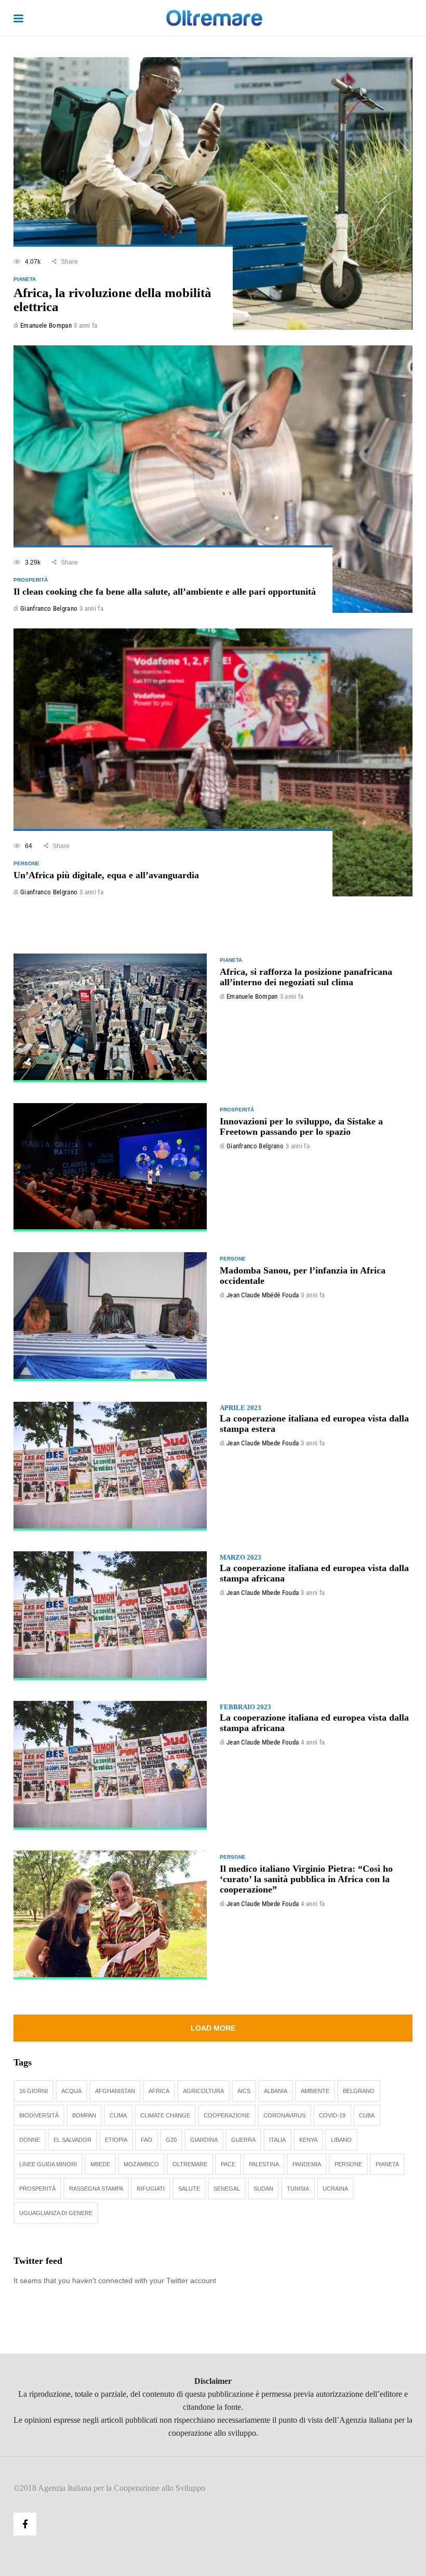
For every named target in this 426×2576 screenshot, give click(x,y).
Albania (276, 2091)
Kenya (308, 2140)
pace (228, 2164)
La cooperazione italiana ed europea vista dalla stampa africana (314, 1568)
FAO (147, 2140)
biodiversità (39, 2115)
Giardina (204, 2140)
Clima (118, 2115)
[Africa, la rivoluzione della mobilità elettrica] (213, 193)
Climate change (165, 2115)
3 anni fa (86, 325)
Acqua (71, 2091)
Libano (341, 2140)
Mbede (100, 2164)
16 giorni (34, 2091)
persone (348, 2164)
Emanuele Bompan (46, 325)
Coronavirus (284, 2115)
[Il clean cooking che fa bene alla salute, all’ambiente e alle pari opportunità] (213, 479)
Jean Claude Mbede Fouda (263, 1443)
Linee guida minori (48, 2164)
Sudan (263, 2189)
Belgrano (359, 2091)
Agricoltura (203, 2091)
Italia (277, 2140)
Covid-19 (332, 2115)
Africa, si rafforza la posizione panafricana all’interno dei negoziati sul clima (306, 977)
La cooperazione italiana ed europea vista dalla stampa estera (314, 1419)
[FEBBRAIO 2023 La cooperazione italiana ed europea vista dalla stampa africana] (110, 1765)
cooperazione (227, 2115)
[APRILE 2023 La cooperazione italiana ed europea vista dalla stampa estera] (110, 1466)
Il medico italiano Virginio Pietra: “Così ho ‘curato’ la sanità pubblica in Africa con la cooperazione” (306, 1879)
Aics (244, 2091)
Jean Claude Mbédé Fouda (263, 1295)
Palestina (264, 2164)
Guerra (243, 2140)
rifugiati (151, 2189)
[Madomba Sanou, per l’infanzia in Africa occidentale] (110, 1317)
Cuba (367, 2115)
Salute (189, 2189)
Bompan (84, 2115)
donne (30, 2140)
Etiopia (116, 2140)
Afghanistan (115, 2091)
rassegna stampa (96, 2189)
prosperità (37, 2189)
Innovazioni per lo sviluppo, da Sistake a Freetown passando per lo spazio (301, 1126)
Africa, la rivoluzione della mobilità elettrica (112, 300)
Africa (159, 2091)
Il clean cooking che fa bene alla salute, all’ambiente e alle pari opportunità (165, 592)
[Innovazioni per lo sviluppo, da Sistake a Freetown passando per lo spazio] (110, 1168)
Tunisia (298, 2189)
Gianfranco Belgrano (49, 608)
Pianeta (387, 2164)
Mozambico (141, 2164)
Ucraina (335, 2189)
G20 (171, 2140)
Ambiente (315, 2091)
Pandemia (307, 2164)
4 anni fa (313, 1742)
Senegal (227, 2189)
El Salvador (72, 2140)
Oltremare (190, 2164)
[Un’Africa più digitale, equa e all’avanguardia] (213, 762)
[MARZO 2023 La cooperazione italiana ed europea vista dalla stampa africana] (110, 1616)
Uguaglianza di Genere (56, 2213)
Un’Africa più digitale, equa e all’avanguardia (106, 875)
